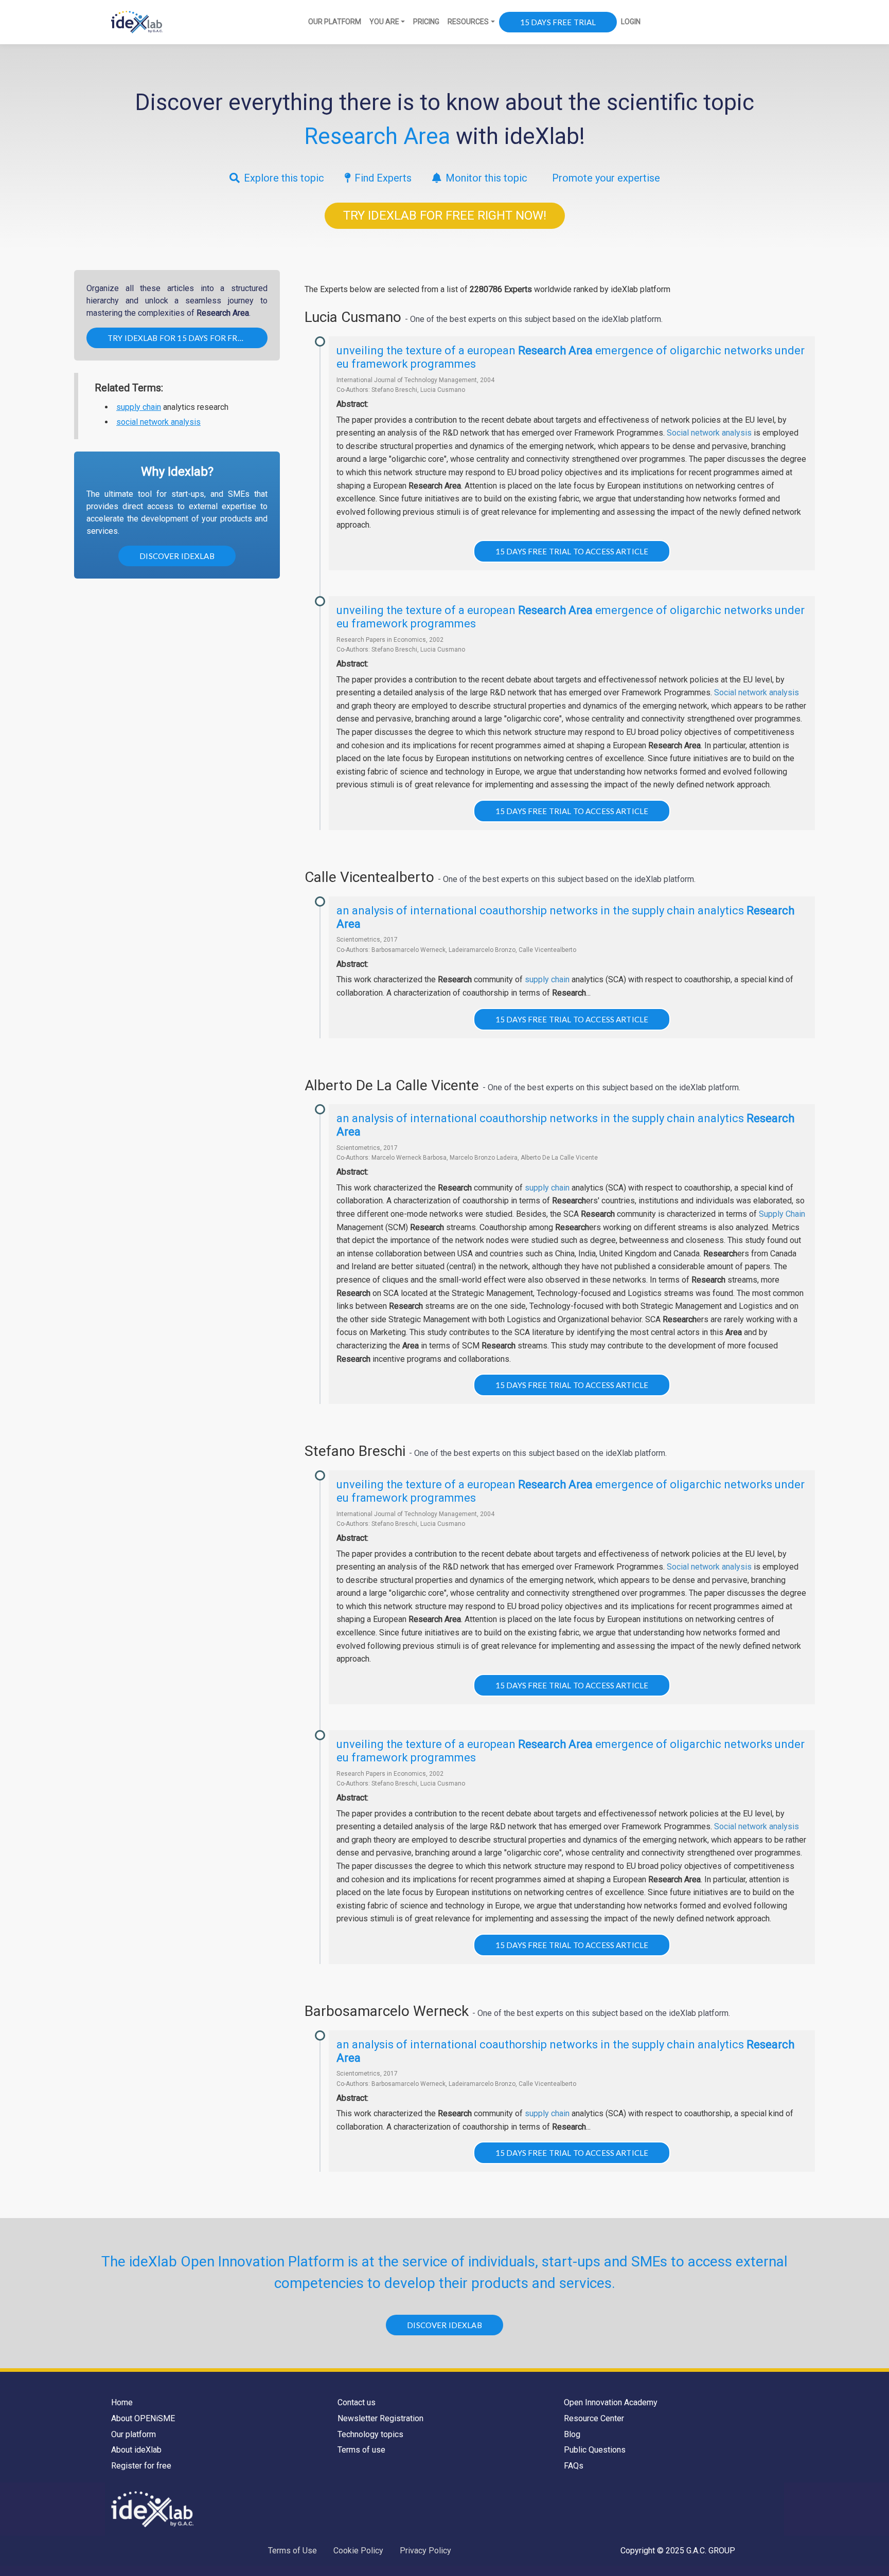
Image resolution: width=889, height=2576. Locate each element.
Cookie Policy (358, 2551)
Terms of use (361, 2450)
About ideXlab (136, 2450)
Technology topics (370, 2434)
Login (631, 22)
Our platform (134, 2434)
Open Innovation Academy (611, 2402)
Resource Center (594, 2418)
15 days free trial (558, 22)
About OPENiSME (143, 2418)
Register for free (141, 2466)
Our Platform (335, 22)
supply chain (139, 407)
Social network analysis (709, 433)
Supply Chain (782, 1214)
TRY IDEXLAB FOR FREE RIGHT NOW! (445, 215)
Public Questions (595, 2450)
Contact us (357, 2402)
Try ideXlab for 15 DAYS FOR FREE (177, 338)
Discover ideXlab (177, 556)
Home (122, 2402)
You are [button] (384, 22)
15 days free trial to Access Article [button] (572, 551)
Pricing (426, 22)
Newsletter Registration (380, 2418)
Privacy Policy (425, 2551)
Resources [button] (468, 22)
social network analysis (158, 422)
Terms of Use (292, 2551)
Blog (572, 2434)
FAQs (574, 2466)
